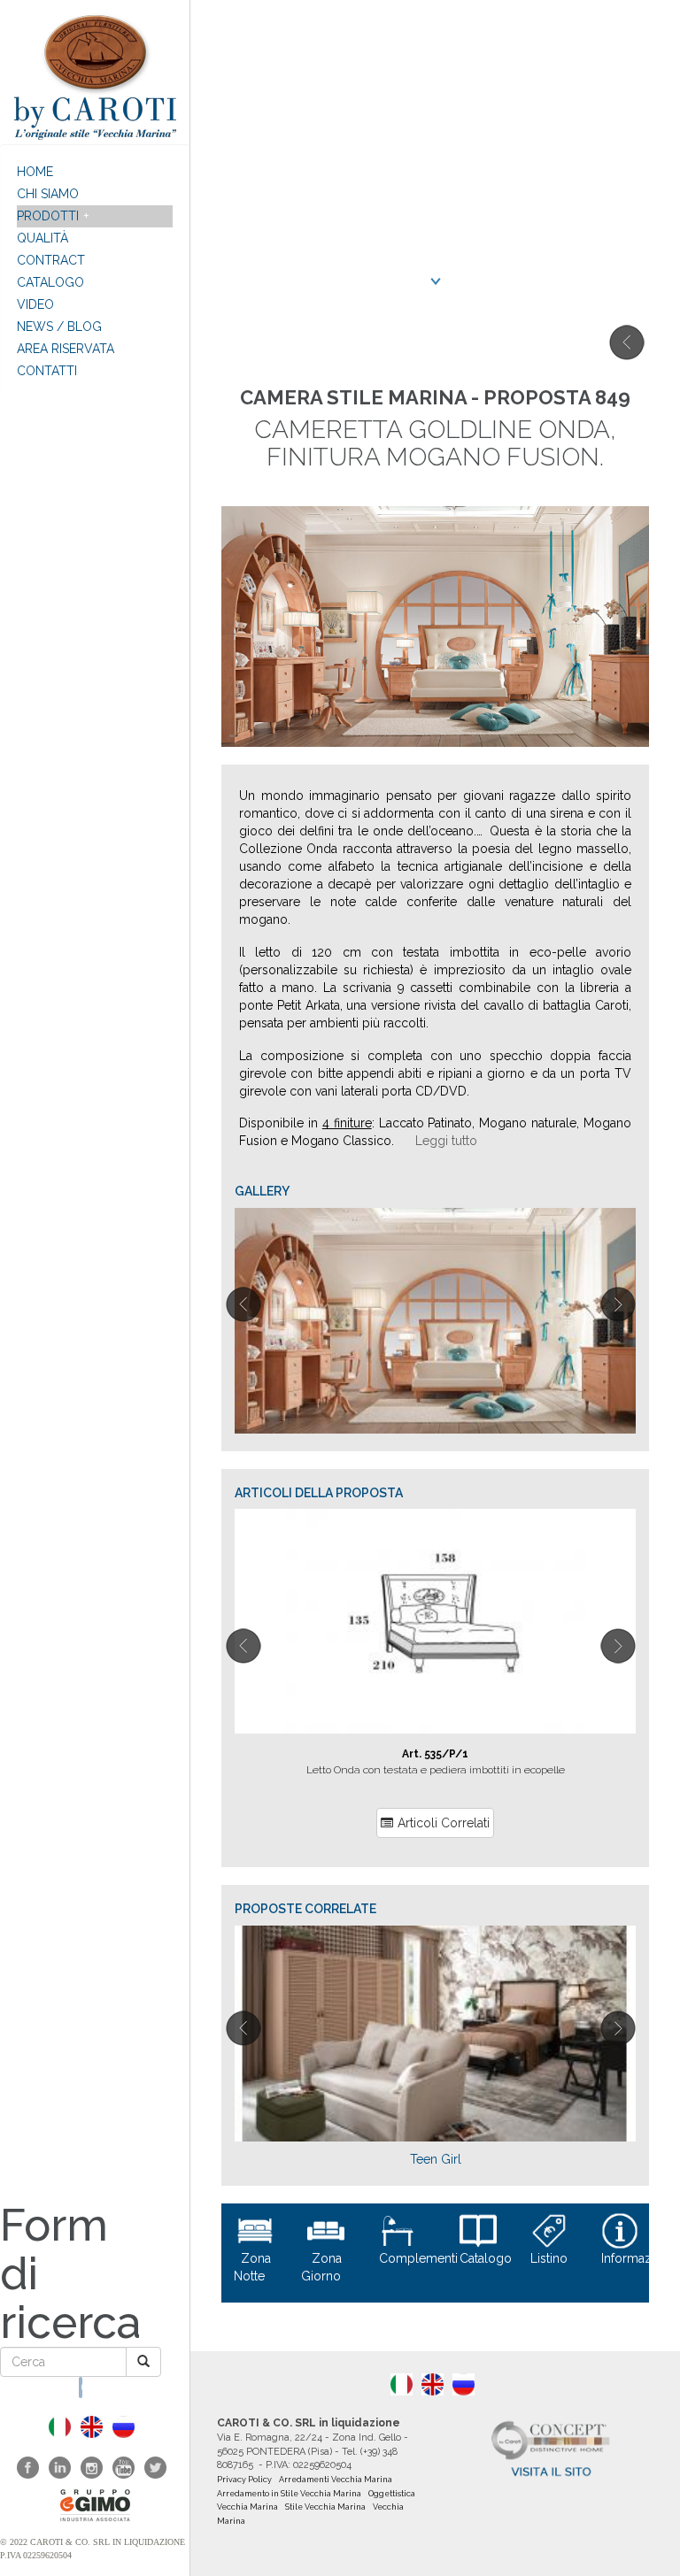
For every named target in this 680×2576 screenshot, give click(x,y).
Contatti (47, 371)
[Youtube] (124, 2468)
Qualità (42, 238)
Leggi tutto (446, 1141)
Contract (51, 260)
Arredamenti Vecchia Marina (336, 2480)
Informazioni (637, 2258)
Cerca (81, 2388)
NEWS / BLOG (59, 327)
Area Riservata (66, 349)
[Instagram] (92, 2468)
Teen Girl (436, 2159)
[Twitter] (155, 2468)
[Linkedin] (60, 2468)
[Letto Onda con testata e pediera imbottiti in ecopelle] (435, 1621)
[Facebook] (28, 2468)
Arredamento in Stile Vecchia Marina (289, 2494)
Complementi (418, 2258)
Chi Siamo (48, 194)
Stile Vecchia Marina (325, 2507)
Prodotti (48, 216)
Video (35, 304)
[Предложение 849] (124, 2427)
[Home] (95, 72)
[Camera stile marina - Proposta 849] (60, 2427)
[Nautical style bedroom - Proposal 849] (92, 2427)
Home (35, 172)
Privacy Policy (244, 2480)
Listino (549, 2258)
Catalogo (50, 282)
